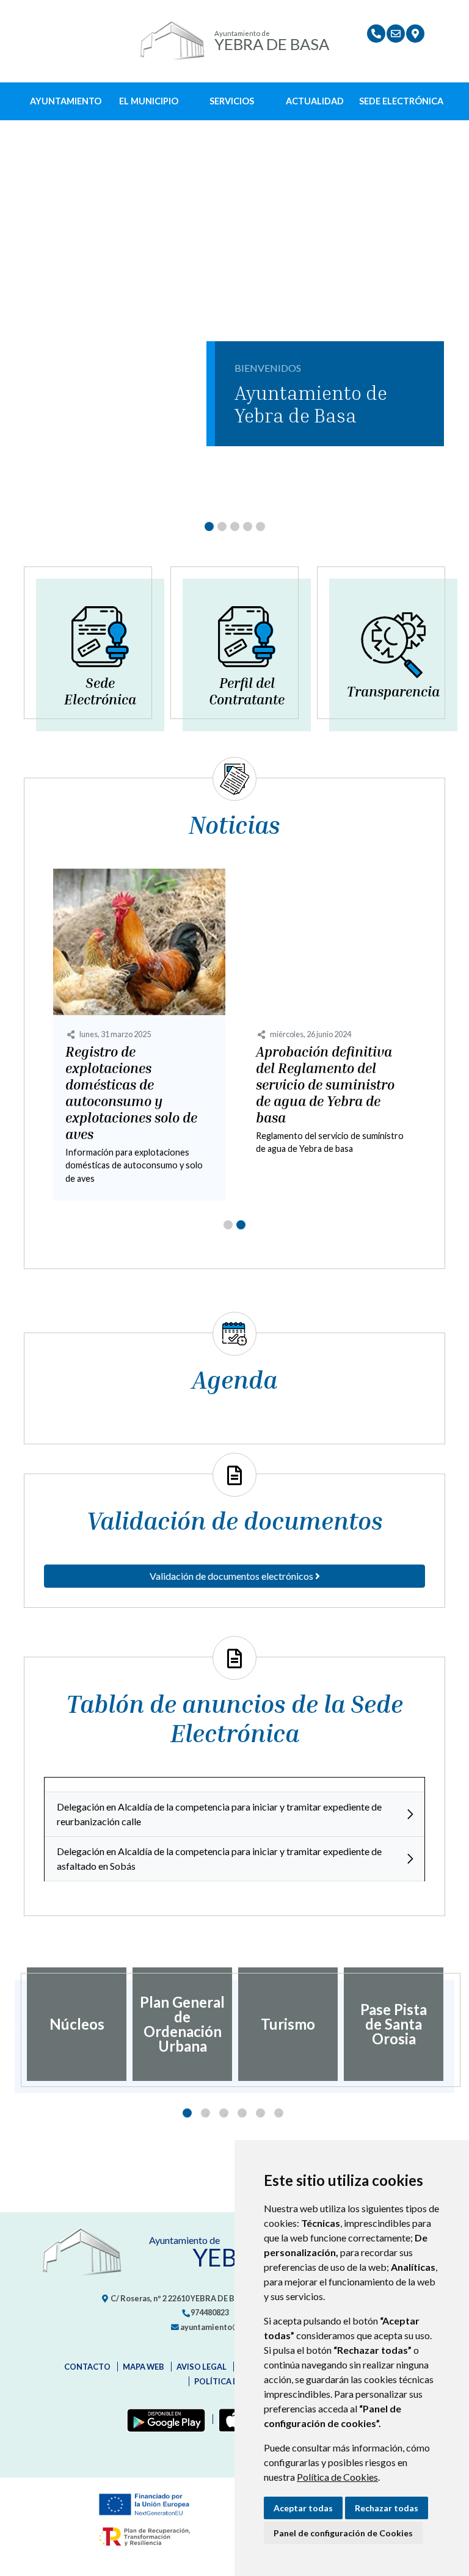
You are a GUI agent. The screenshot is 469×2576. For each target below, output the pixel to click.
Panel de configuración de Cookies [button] (343, 2533)
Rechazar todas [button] (387, 2508)
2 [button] (205, 2113)
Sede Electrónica (401, 101)
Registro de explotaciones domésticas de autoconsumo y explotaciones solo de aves (131, 1093)
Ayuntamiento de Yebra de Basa (311, 404)
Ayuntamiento (66, 101)
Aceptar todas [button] (303, 2508)
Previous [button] (15, 2024)
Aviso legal (202, 2367)
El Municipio (149, 101)
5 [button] (260, 2113)
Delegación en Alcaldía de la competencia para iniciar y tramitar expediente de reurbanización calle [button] (219, 1814)
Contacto (87, 2367)
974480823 (209, 2312)
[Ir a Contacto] (396, 34)
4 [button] (242, 2113)
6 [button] (279, 2113)
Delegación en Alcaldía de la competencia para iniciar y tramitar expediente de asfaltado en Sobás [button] (219, 1858)
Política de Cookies (337, 2477)
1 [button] (187, 2113)
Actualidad (315, 101)
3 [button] (224, 2113)
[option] (77, 2024)
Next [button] (454, 2024)
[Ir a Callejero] (415, 34)
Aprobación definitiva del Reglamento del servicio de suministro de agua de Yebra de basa (325, 1085)
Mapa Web (144, 2367)
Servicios (232, 101)
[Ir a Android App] (164, 2419)
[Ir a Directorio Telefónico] (376, 34)
